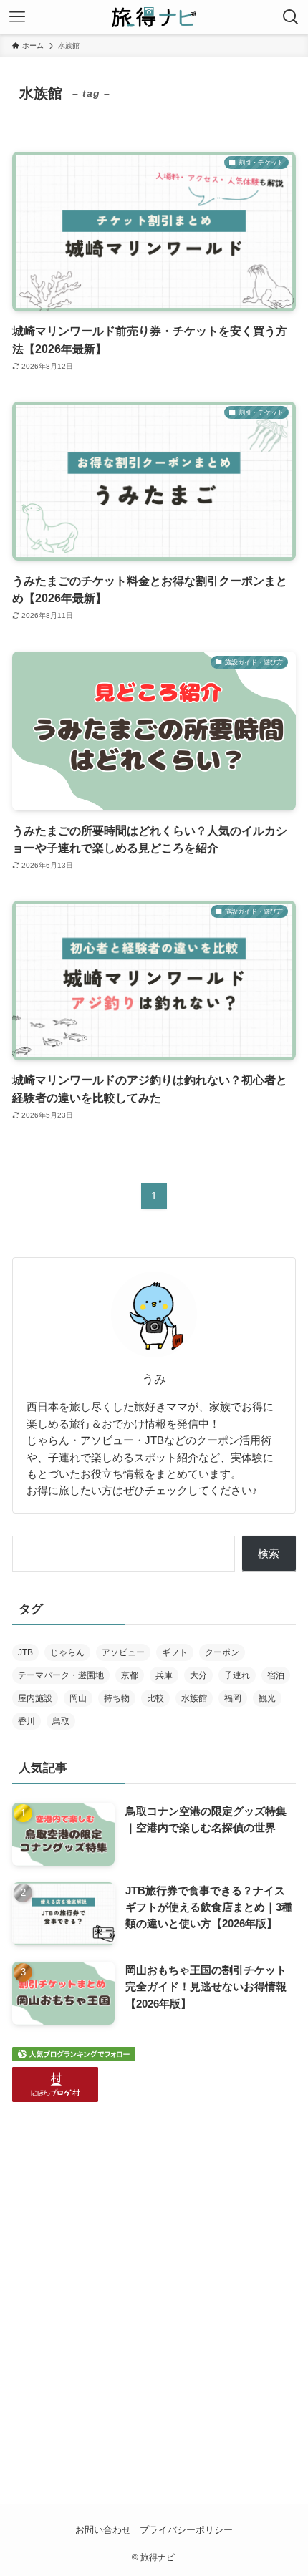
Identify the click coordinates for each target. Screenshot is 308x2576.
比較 (155, 1698)
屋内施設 (35, 1698)
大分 (198, 1675)
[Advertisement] (154, 2284)
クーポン (222, 1652)
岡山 (78, 1698)
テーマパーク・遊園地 (61, 1675)
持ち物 (117, 1698)
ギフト (175, 1652)
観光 (267, 1698)
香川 (27, 1721)
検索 (269, 1553)
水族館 (194, 1698)
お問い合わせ (103, 2530)
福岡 (233, 1698)
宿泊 (276, 1675)
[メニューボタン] (17, 17)
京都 (130, 1675)
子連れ (237, 1675)
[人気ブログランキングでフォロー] (74, 2057)
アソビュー (123, 1652)
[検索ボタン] (291, 17)
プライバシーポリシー (186, 2530)
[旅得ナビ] (154, 17)
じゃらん (67, 1652)
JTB (25, 1652)
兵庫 (164, 1675)
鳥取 (61, 1721)
